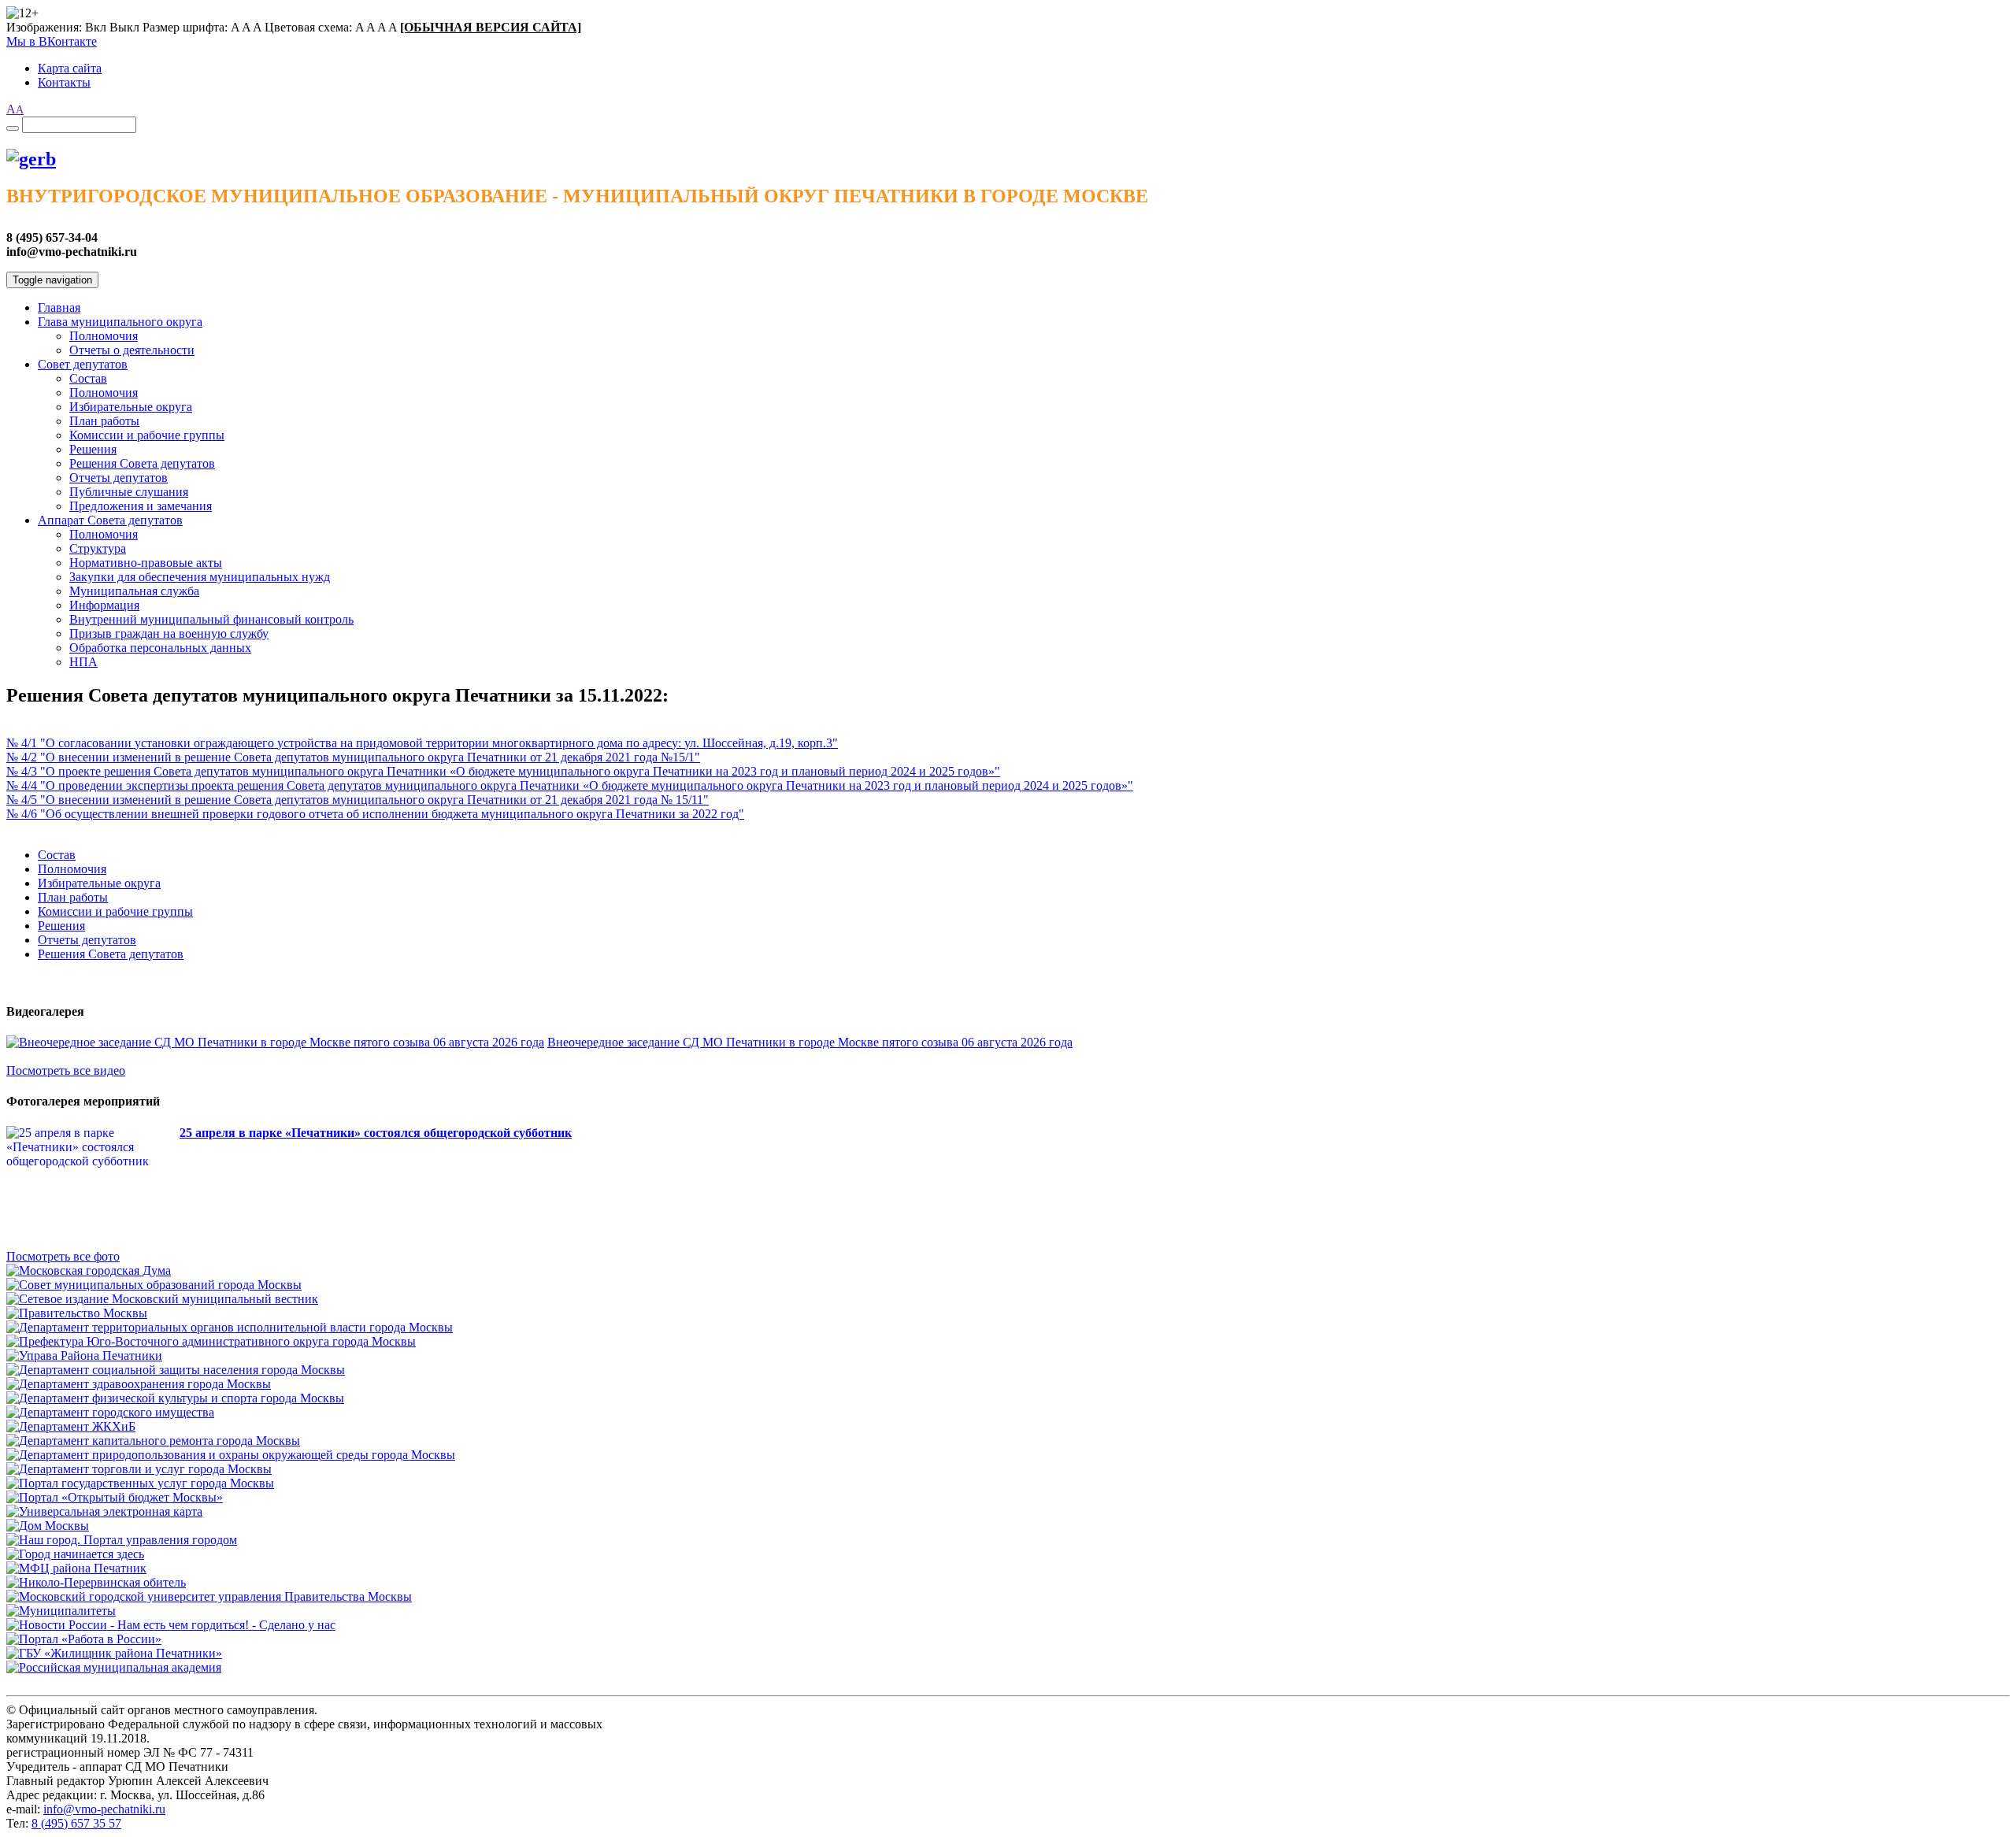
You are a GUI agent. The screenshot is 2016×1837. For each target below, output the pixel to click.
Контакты (64, 82)
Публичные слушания (129, 492)
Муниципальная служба (134, 591)
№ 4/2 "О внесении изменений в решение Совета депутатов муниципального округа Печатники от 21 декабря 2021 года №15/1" (353, 757)
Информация (104, 605)
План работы (104, 421)
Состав (88, 378)
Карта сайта (70, 68)
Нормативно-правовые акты (146, 563)
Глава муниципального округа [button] (120, 322)
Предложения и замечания (141, 506)
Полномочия (104, 336)
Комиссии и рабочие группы (147, 435)
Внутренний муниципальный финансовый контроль (211, 619)
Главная (59, 307)
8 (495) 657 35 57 (76, 1823)
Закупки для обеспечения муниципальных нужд (200, 577)
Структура (98, 548)
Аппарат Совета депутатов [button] (110, 520)
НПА (83, 662)
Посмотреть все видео (66, 1070)
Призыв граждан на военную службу (169, 633)
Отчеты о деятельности (132, 350)
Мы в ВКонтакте (52, 41)
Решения (93, 449)
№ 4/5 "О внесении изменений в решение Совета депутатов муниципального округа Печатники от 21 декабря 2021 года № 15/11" (358, 800)
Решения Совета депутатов (142, 463)
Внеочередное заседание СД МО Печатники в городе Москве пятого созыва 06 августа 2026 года (810, 1042)
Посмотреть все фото (63, 1256)
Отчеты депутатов (119, 478)
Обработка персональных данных (160, 648)
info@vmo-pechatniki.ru (104, 1809)
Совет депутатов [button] (83, 364)
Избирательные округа (131, 407)
